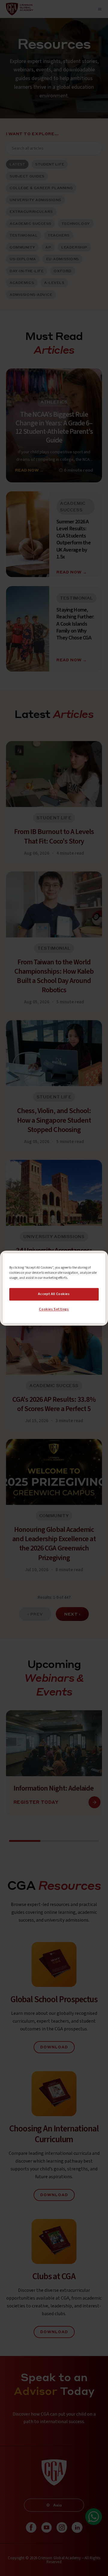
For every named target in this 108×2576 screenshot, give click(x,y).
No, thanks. (54, 1301)
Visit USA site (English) (54, 1313)
